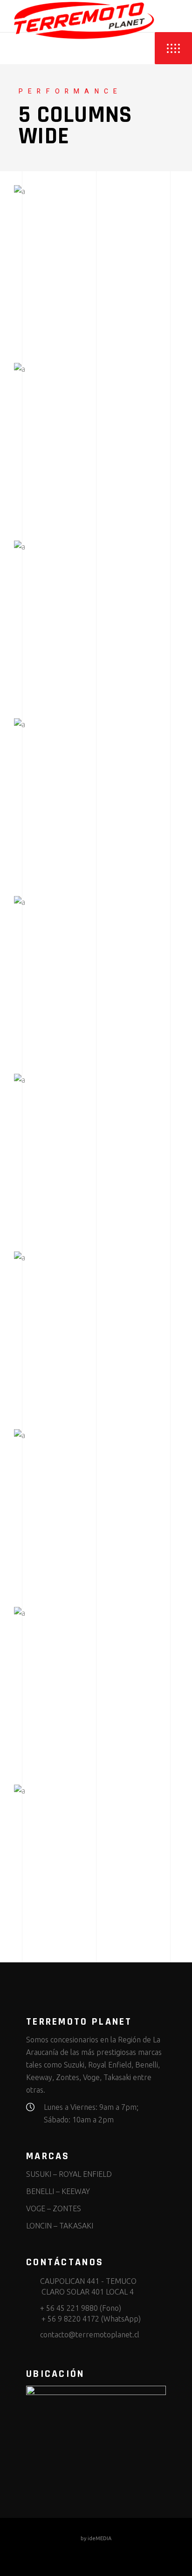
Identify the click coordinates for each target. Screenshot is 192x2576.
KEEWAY (76, 2191)
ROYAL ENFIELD (85, 2174)
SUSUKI (39, 2174)
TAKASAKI (76, 2226)
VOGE (36, 2208)
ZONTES (67, 2208)
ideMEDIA (99, 2538)
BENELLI (40, 2191)
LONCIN (39, 2226)
